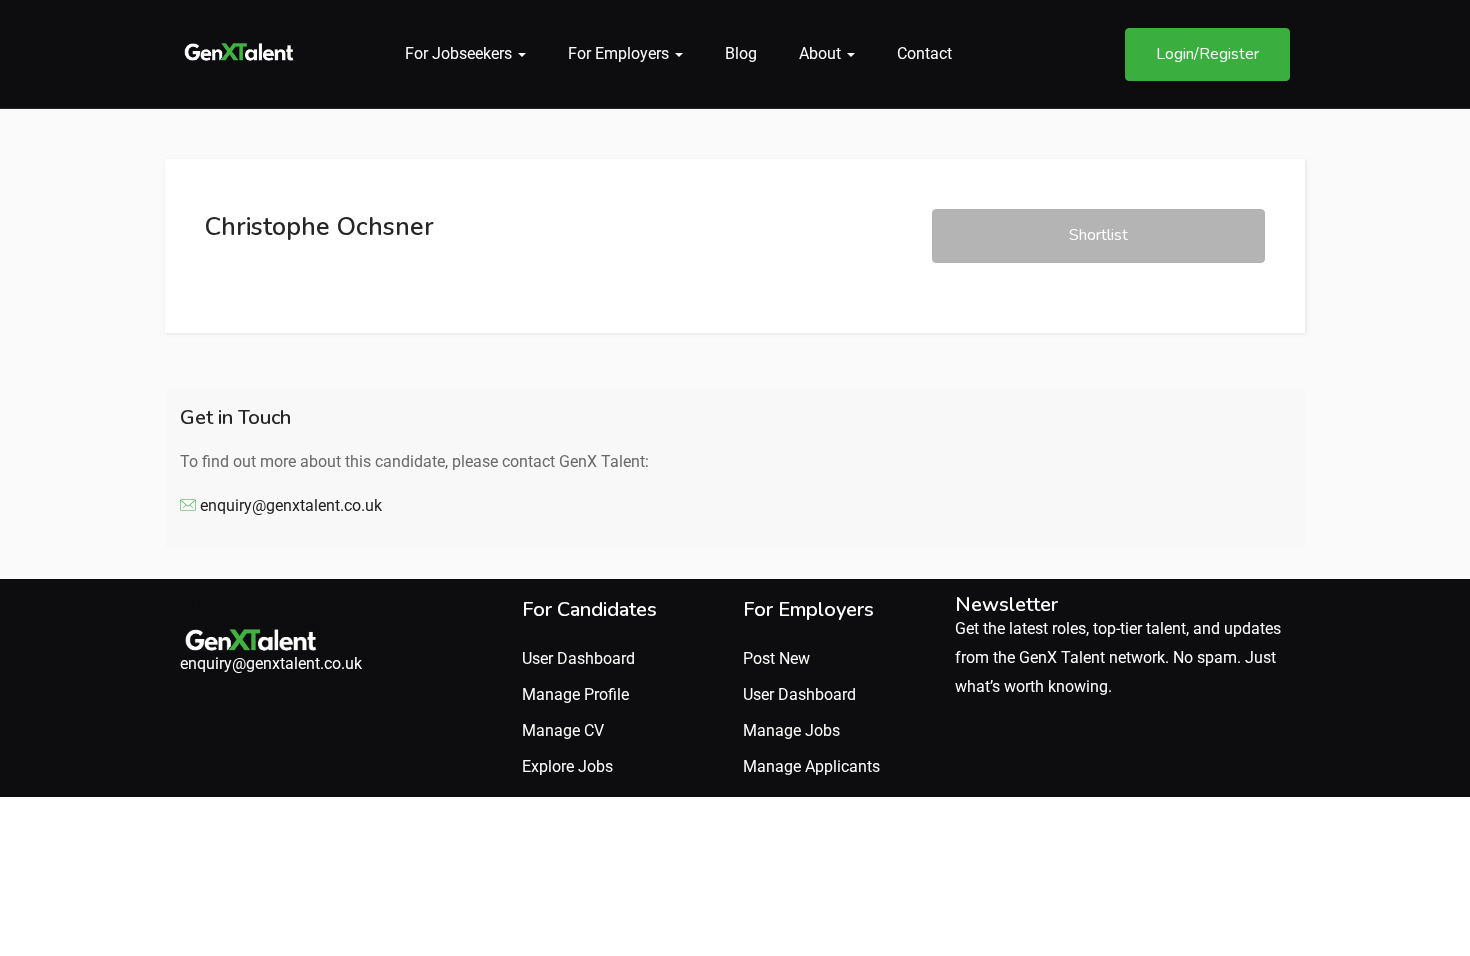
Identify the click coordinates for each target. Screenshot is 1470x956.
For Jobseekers (460, 53)
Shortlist (1098, 235)
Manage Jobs (791, 730)
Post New (776, 658)
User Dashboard (578, 658)
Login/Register (1207, 54)
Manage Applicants (811, 766)
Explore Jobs (567, 766)
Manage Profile (575, 694)
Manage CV (563, 730)
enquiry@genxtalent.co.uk (291, 505)
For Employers (620, 53)
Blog (741, 53)
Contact (924, 53)
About (822, 53)
